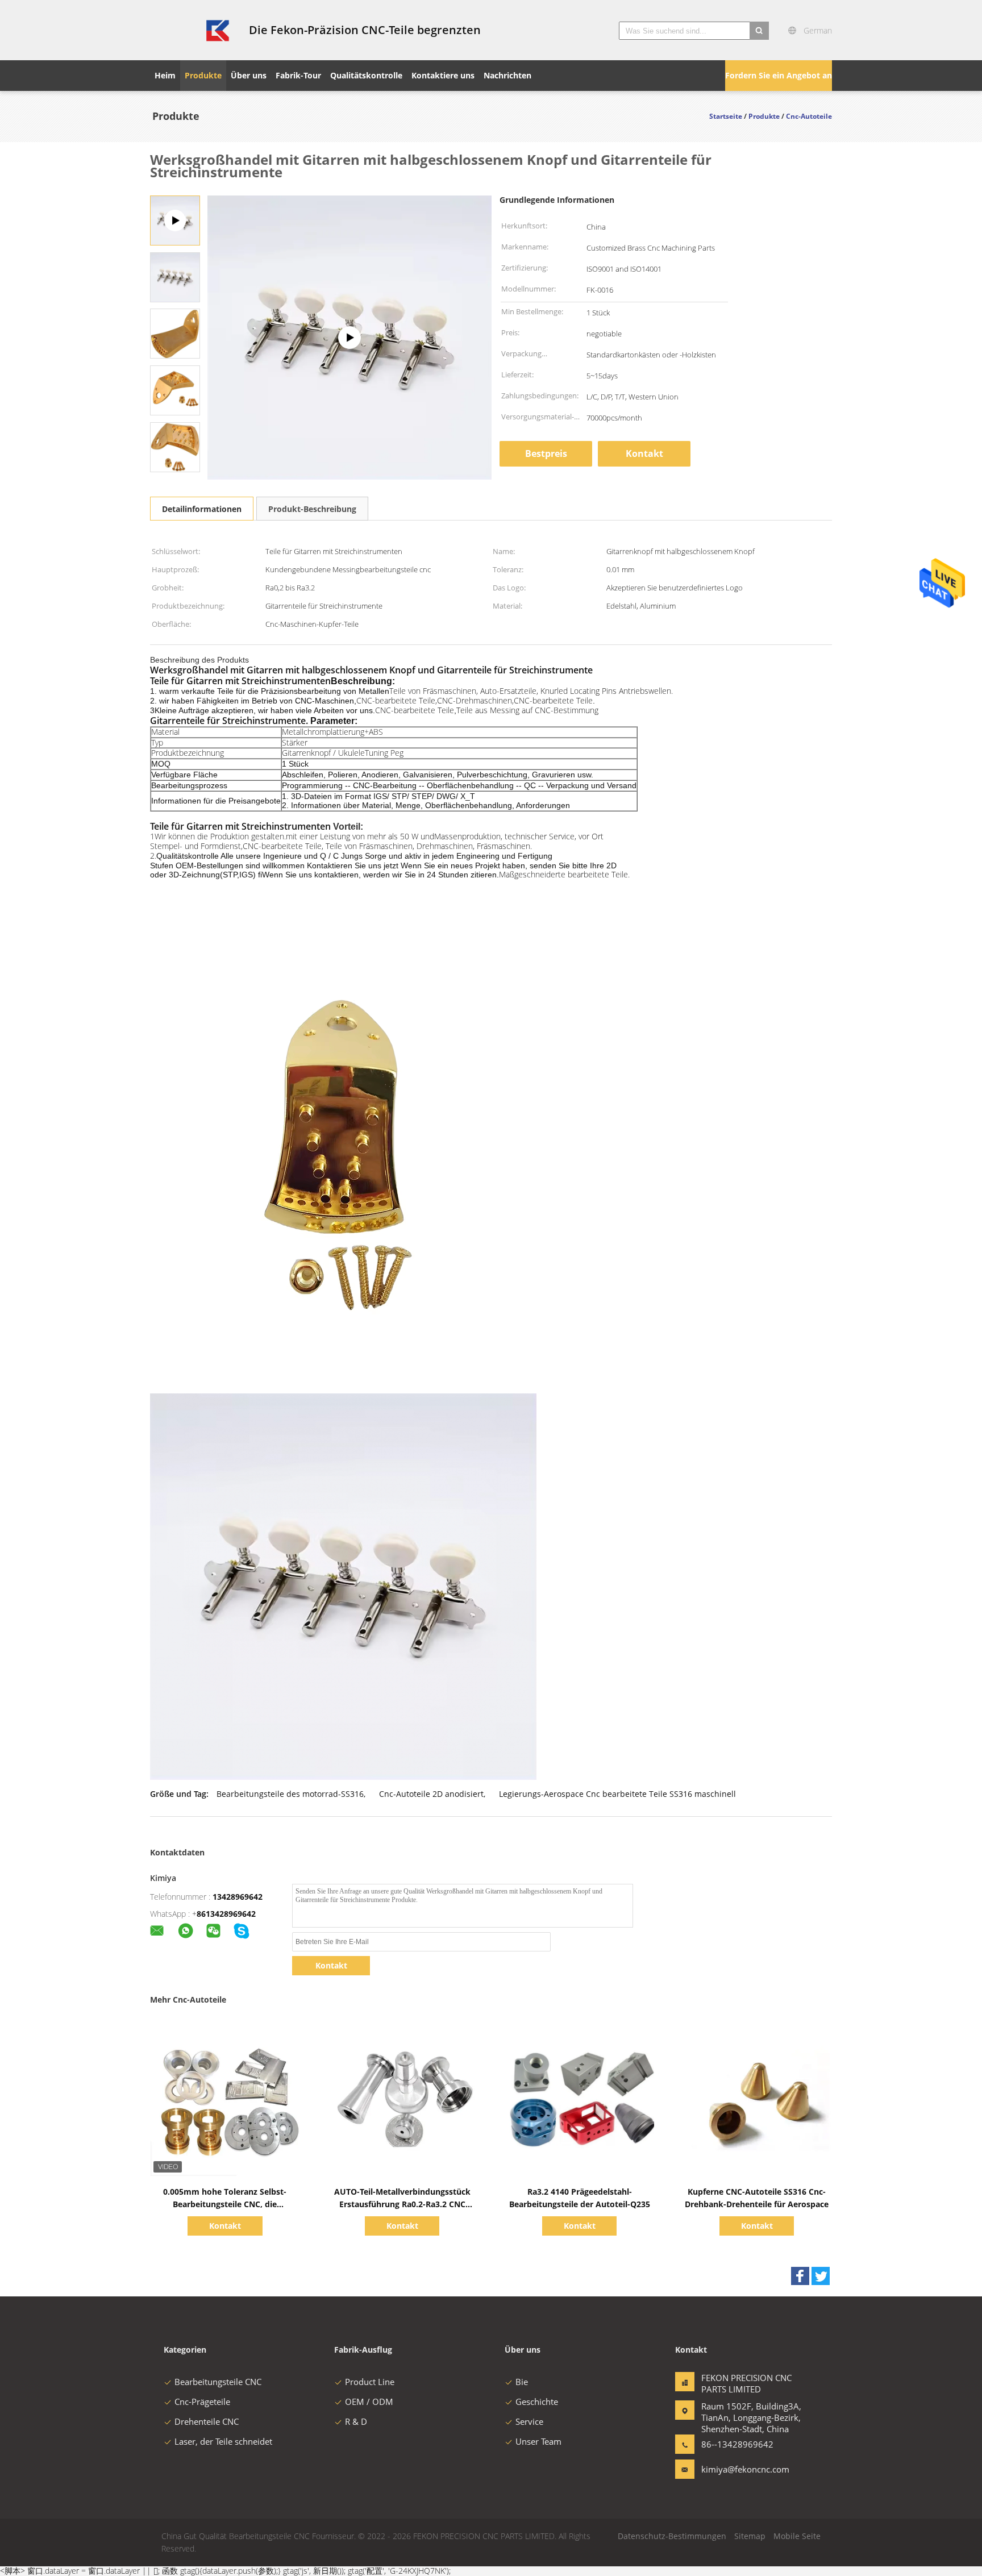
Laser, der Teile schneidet (223, 2441)
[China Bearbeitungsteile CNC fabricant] (193, 30)
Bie (522, 2382)
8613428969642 (226, 1914)
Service (529, 2421)
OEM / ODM (369, 2402)
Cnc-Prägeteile (202, 2402)
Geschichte (537, 2402)
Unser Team (538, 2441)
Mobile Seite (797, 2536)
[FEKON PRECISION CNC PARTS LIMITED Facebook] (800, 2276)
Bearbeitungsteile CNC (218, 2382)
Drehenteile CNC (207, 2421)
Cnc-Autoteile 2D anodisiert (431, 1794)
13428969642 (238, 1897)
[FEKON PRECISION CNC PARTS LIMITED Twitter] (821, 2276)
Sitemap (750, 2536)
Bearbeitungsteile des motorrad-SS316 (290, 1794)
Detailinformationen (202, 509)
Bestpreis (546, 453)
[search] (759, 31)
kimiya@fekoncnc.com (737, 2469)
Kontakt (644, 453)
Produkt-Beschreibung (312, 509)
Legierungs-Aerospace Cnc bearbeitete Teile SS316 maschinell (617, 1794)
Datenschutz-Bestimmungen (672, 2536)
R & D (356, 2421)
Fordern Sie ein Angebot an (779, 75)
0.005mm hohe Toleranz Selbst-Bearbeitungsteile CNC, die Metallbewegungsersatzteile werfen (225, 2204)
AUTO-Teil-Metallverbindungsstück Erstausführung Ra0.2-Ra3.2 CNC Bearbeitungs (402, 2204)
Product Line (370, 2382)
